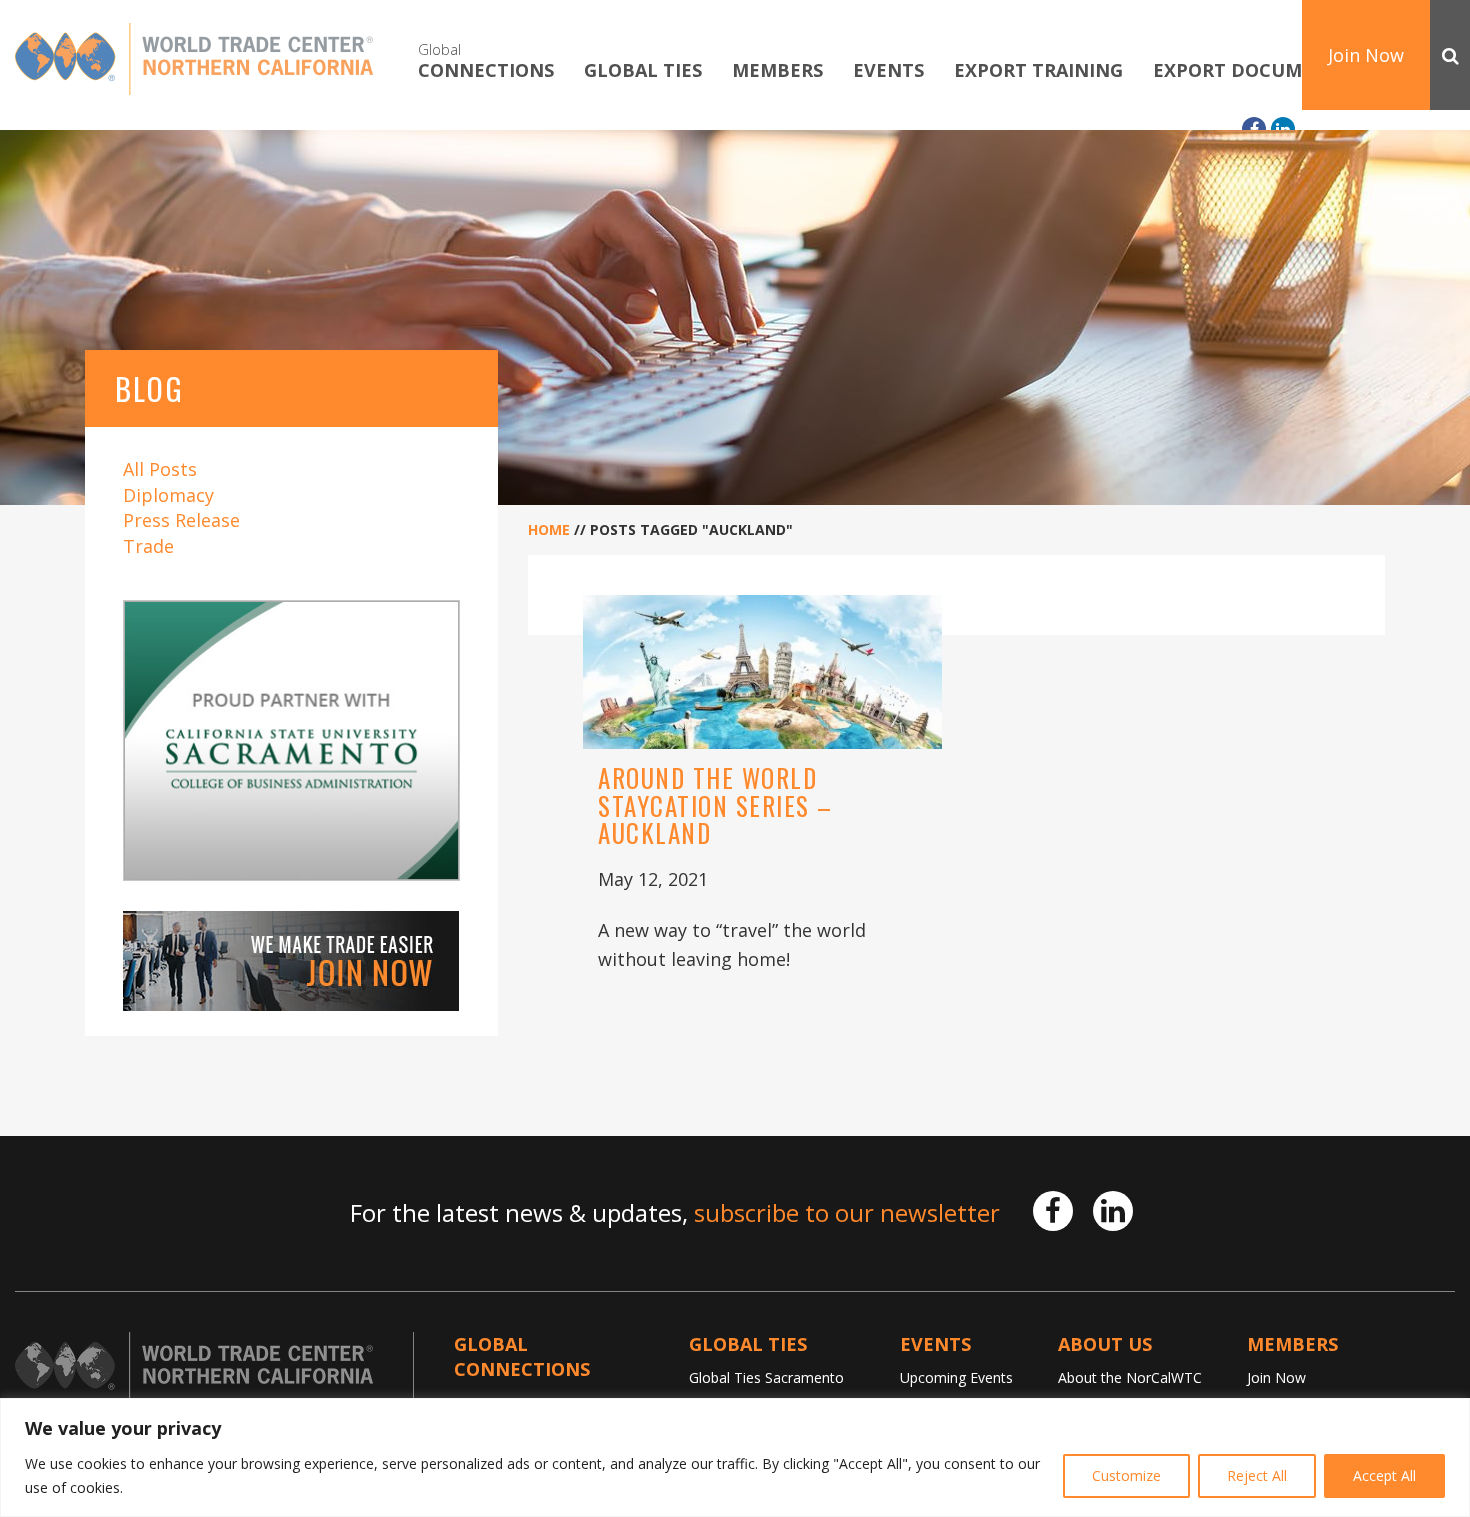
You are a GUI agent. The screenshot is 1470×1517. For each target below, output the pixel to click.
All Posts (160, 469)
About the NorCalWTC (1130, 1377)
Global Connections (522, 1357)
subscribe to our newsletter (847, 1212)
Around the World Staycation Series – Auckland (715, 805)
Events (888, 71)
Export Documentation (1276, 71)
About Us (1105, 1344)
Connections (486, 60)
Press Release (181, 520)
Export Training (1038, 71)
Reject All (1257, 1475)
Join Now (1366, 55)
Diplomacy (168, 495)
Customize (1126, 1475)
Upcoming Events (956, 1377)
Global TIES (643, 71)
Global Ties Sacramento (766, 1377)
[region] (735, 1457)
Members (777, 71)
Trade (148, 546)
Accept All (1384, 1475)
